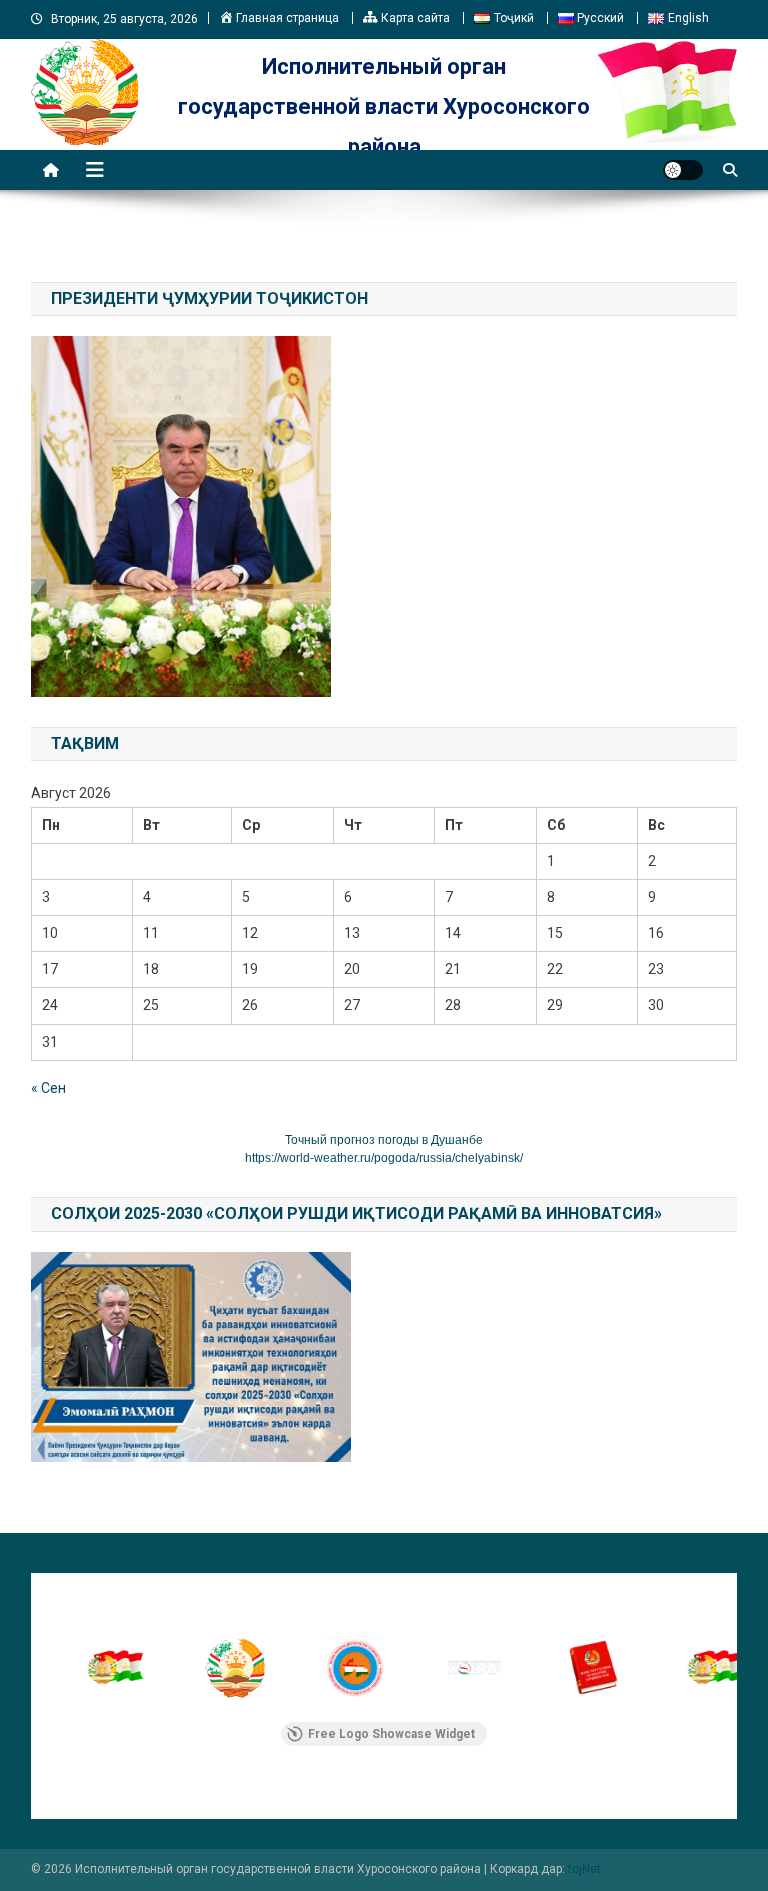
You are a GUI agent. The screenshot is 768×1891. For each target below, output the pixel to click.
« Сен (48, 1088)
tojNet (584, 1869)
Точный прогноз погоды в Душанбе (384, 1140)
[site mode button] (683, 170)
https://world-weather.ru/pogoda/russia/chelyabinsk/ (384, 1158)
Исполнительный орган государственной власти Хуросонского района (384, 106)
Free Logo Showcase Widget (391, 1734)
